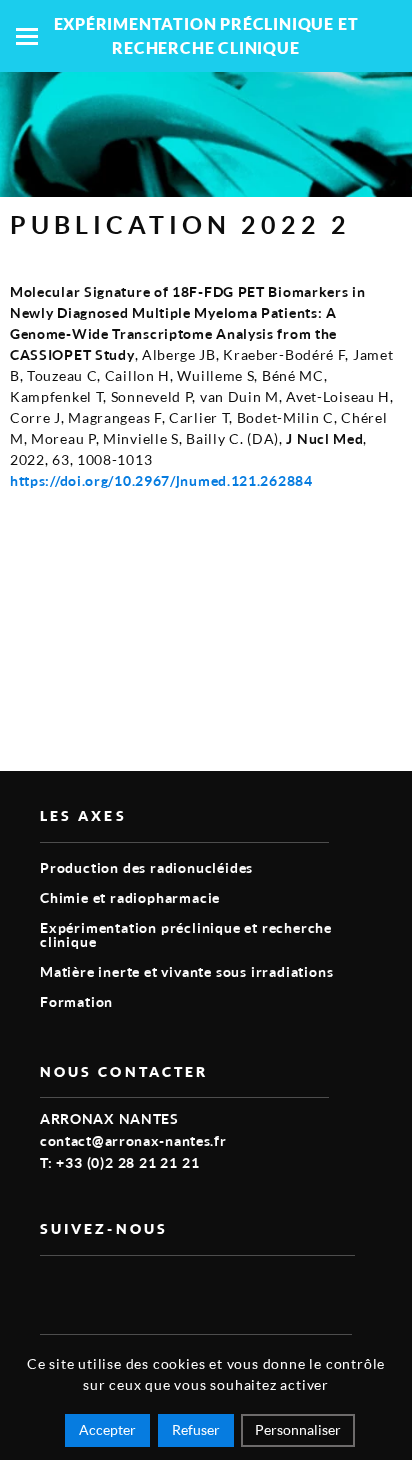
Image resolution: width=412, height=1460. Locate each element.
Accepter (107, 1429)
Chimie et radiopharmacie (130, 897)
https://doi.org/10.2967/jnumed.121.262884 (161, 480)
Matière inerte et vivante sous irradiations (186, 971)
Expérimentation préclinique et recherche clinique (186, 934)
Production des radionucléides (146, 867)
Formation (76, 1001)
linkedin (98, 1288)
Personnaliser (298, 1429)
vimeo (52, 1288)
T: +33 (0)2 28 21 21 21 (119, 1162)
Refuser (196, 1429)
